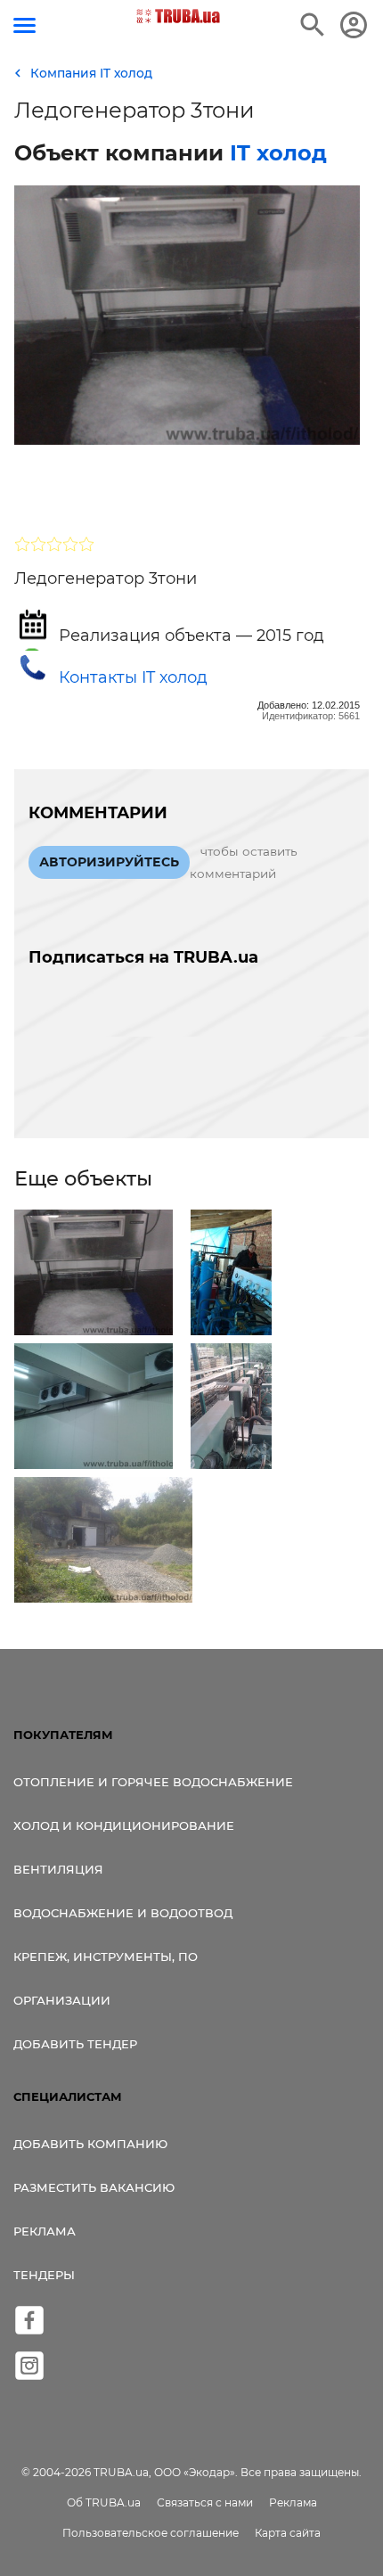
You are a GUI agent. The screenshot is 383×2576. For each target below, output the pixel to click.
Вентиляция (58, 1869)
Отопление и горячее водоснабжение (153, 1782)
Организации (62, 2000)
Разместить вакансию (94, 2187)
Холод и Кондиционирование (124, 1825)
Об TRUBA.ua (104, 2502)
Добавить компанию (90, 2144)
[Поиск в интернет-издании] (313, 25)
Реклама (45, 2231)
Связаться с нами (205, 2502)
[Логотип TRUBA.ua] (179, 16)
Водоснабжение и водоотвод (123, 1913)
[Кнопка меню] (24, 25)
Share (57, 489)
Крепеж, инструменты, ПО (106, 1957)
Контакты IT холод (133, 677)
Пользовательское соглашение (151, 2533)
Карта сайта (288, 2533)
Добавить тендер (75, 2044)
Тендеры (44, 2275)
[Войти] (354, 25)
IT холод (278, 153)
